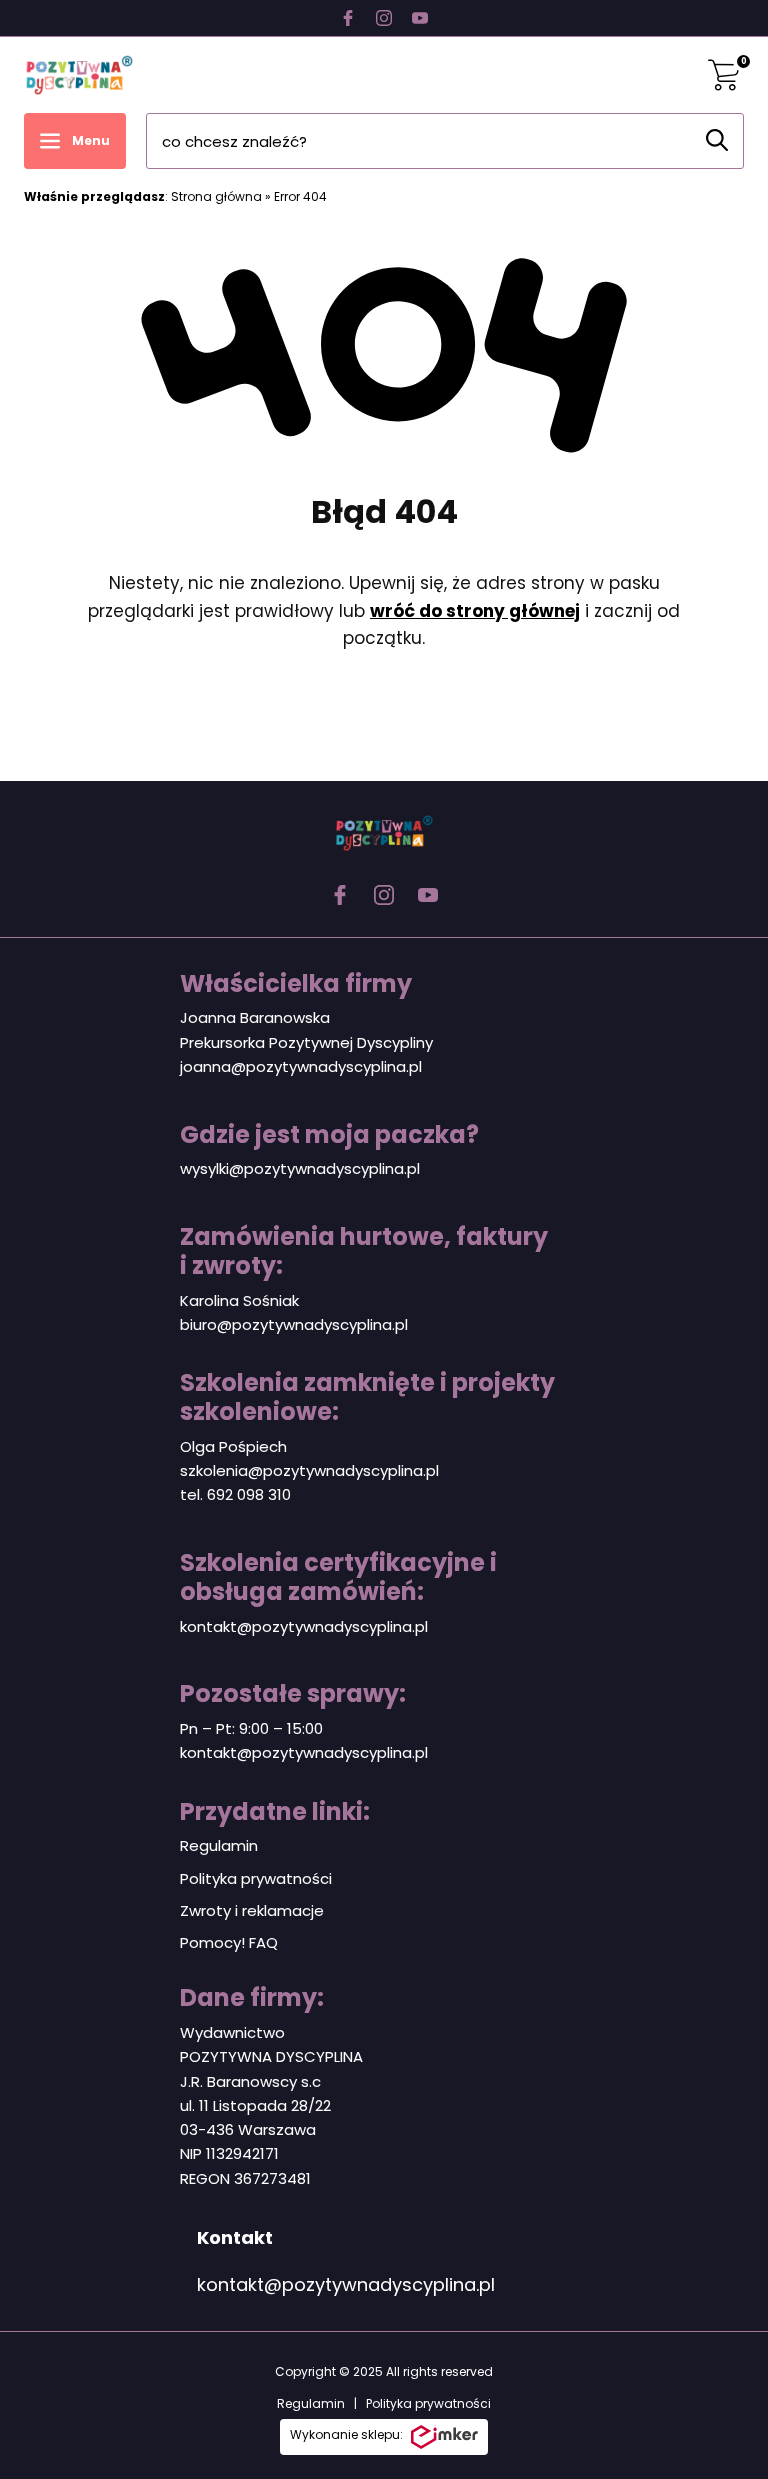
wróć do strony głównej (475, 611)
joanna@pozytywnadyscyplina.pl (301, 1066)
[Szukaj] (717, 140)
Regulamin (219, 1845)
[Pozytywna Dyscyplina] (79, 75)
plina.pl (382, 1324)
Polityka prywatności (256, 1878)
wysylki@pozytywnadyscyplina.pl (300, 1168)
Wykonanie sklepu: (346, 2434)
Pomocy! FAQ (229, 1942)
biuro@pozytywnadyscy (268, 1324)
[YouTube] (420, 18)
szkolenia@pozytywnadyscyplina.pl (309, 1470)
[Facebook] (348, 18)
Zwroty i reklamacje (252, 1910)
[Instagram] (384, 18)
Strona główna (216, 196)
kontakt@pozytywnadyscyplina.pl (304, 1626)
